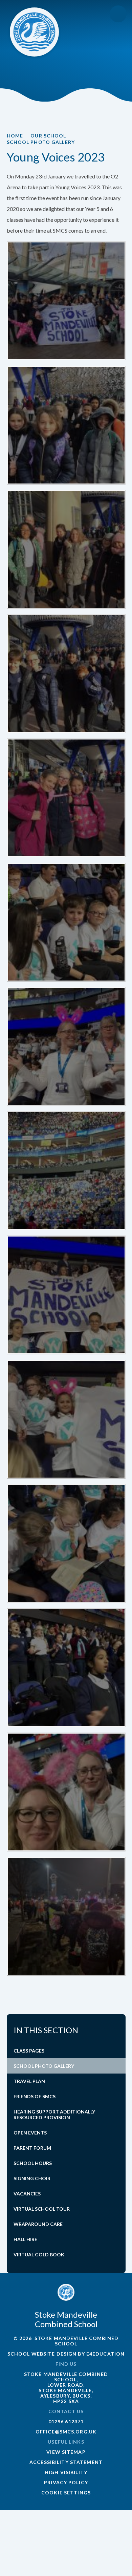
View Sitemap (66, 2452)
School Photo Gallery (41, 142)
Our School (48, 136)
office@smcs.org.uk (66, 2432)
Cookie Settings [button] (66, 2493)
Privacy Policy (66, 2482)
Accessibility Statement (66, 2462)
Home (15, 136)
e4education (105, 2354)
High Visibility (66, 2472)
